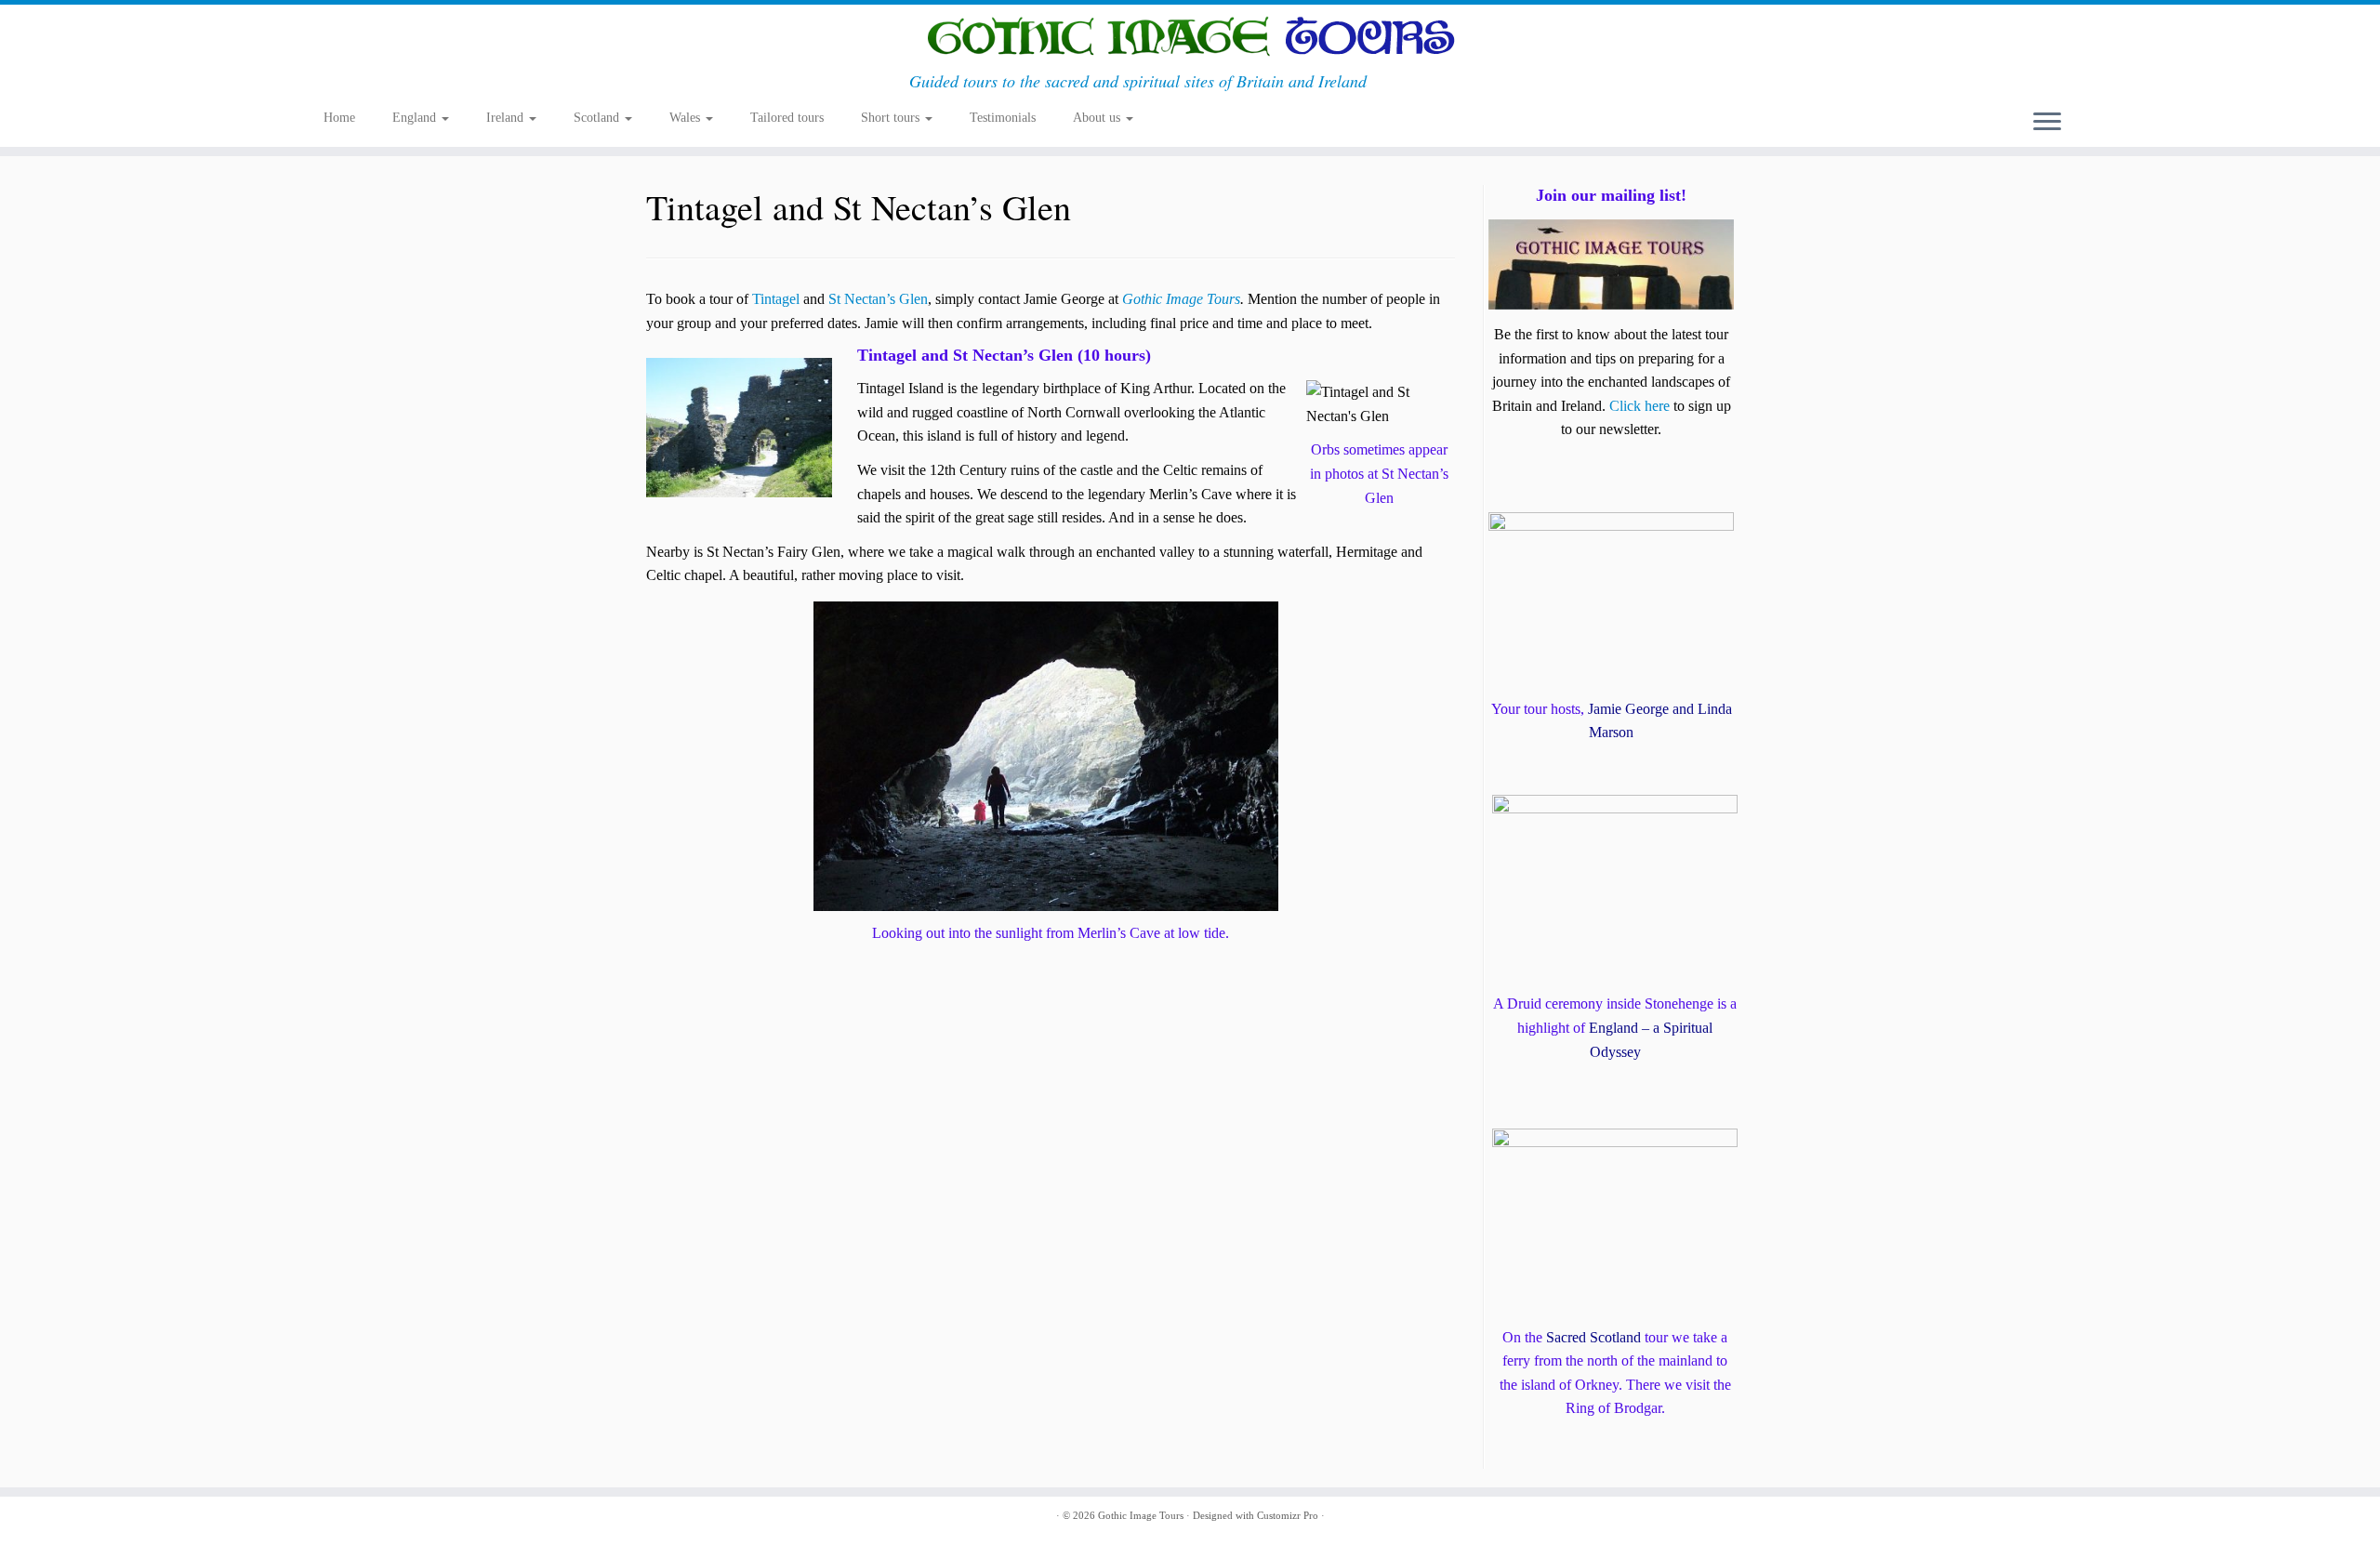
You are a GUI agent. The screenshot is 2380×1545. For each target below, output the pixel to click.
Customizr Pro (1288, 1515)
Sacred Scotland (1593, 1337)
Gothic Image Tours (1181, 299)
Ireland (507, 118)
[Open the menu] (2047, 123)
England (416, 118)
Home (339, 118)
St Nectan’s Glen (878, 299)
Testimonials (1003, 118)
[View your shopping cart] (2049, 85)
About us (1098, 118)
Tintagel (776, 299)
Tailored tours (787, 118)
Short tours (892, 118)
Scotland (598, 118)
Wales (687, 118)
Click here (1640, 406)
